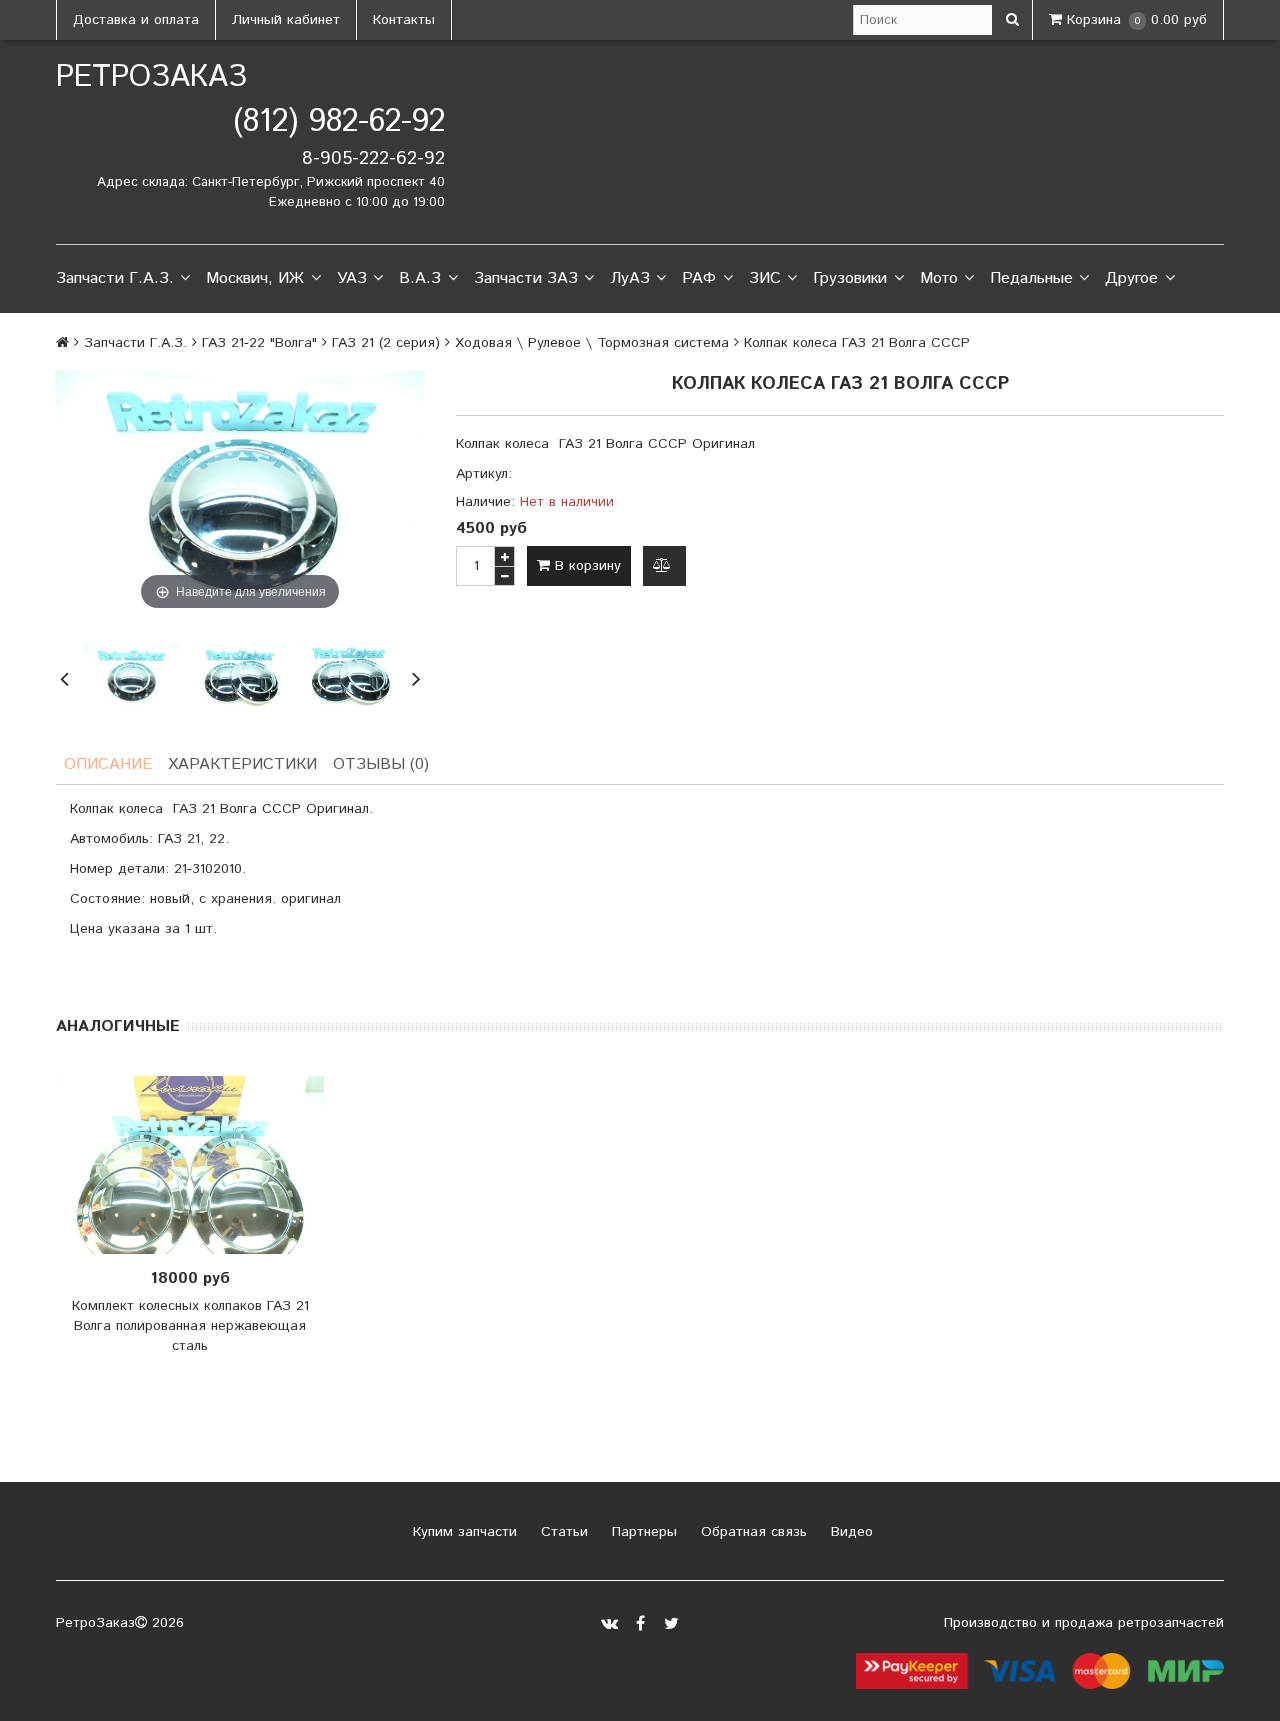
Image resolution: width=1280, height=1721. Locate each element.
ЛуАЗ (630, 278)
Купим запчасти (462, 1532)
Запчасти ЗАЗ (526, 278)
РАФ (699, 278)
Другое (1131, 278)
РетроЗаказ (151, 77)
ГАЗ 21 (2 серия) (386, 343)
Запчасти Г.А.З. (115, 278)
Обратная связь (751, 1532)
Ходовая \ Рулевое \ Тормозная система (592, 343)
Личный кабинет (286, 20)
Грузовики (850, 278)
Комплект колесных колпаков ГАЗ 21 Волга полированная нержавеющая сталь (190, 1326)
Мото (939, 278)
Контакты (404, 20)
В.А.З (420, 278)
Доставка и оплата (136, 20)
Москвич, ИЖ (255, 278)
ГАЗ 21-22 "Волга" (259, 343)
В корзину (585, 566)
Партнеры (642, 1532)
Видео (849, 1532)
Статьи (562, 1532)
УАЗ (352, 278)
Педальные (1031, 278)
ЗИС (765, 278)
